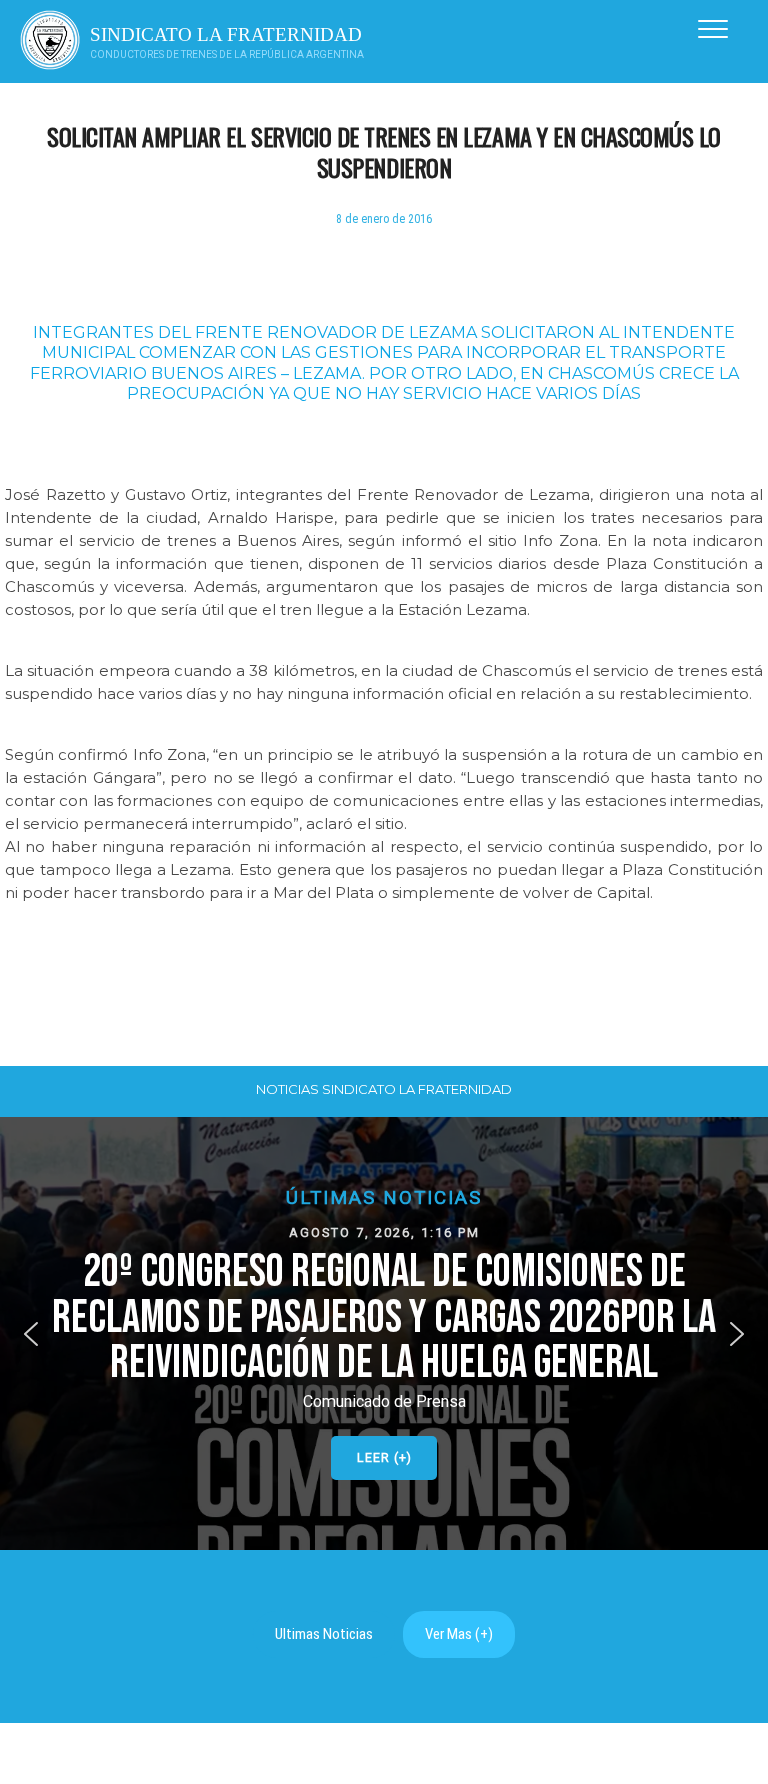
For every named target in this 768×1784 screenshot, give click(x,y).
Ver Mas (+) (459, 1634)
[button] (384, 1333)
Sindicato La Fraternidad (226, 34)
